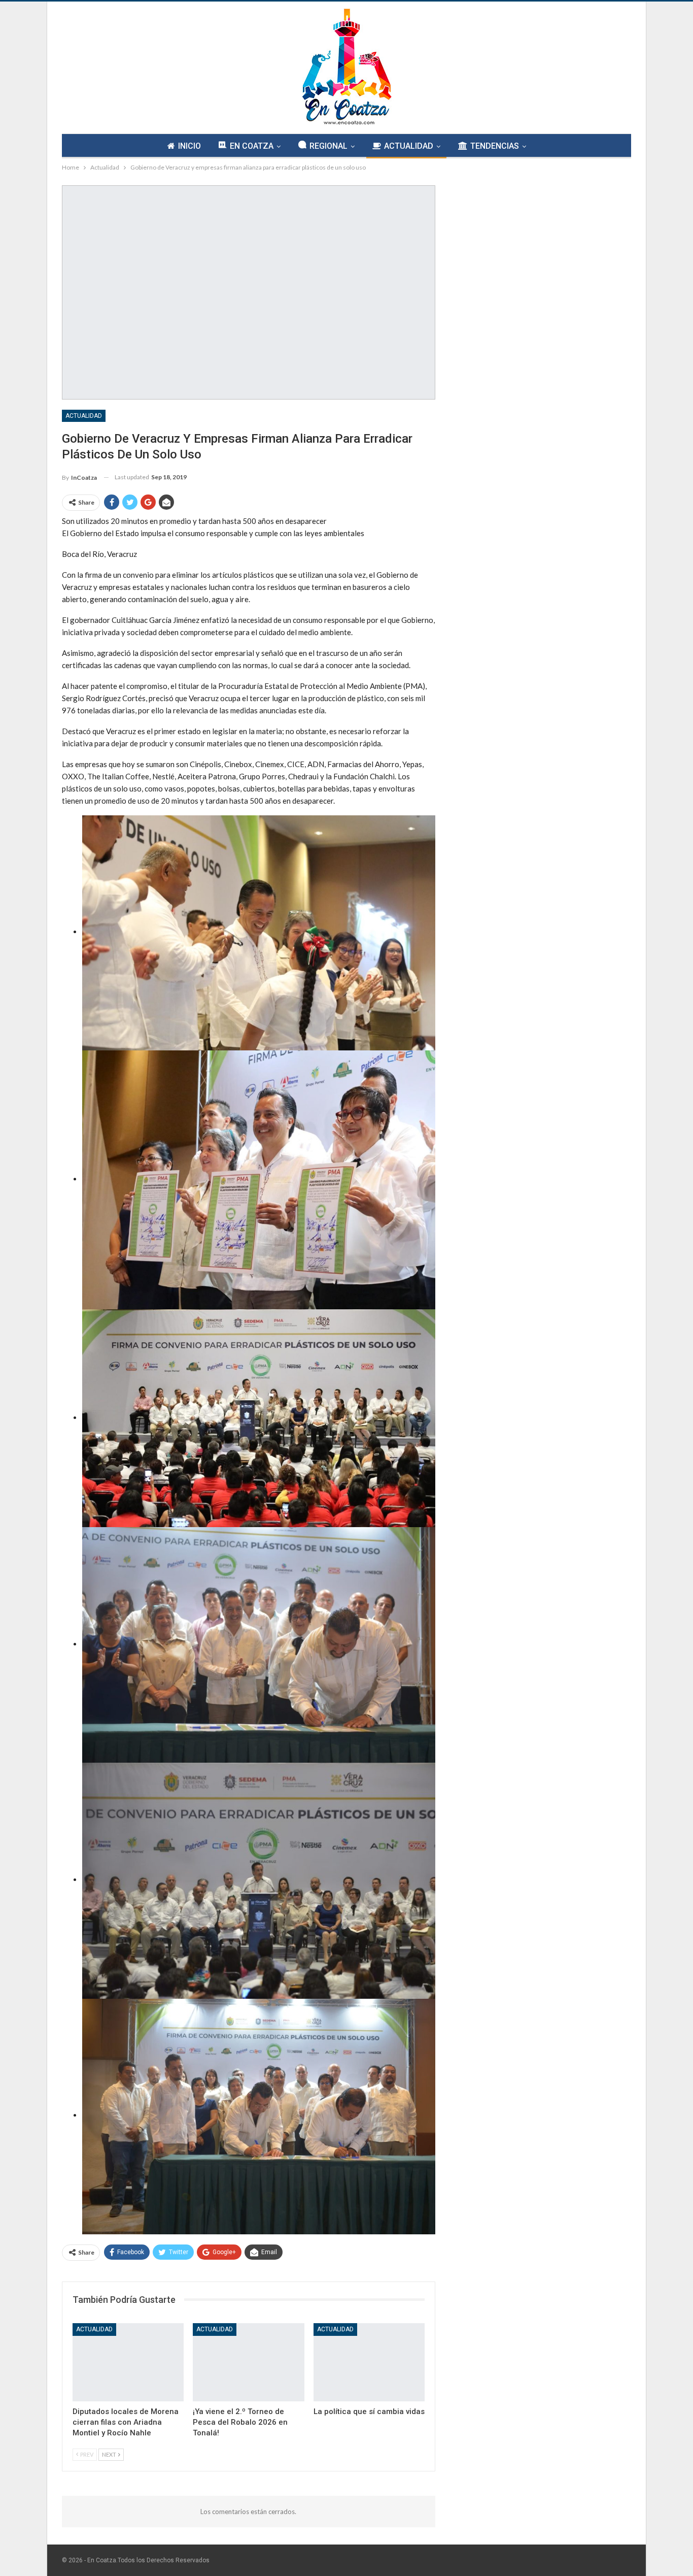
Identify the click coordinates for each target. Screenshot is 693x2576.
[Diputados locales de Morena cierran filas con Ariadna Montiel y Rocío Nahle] (128, 2362)
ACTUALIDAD (409, 146)
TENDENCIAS (495, 146)
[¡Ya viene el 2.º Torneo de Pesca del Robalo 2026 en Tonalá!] (248, 2362)
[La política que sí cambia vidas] (369, 2362)
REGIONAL (328, 146)
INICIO (189, 146)
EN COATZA (252, 146)
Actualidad (84, 416)
